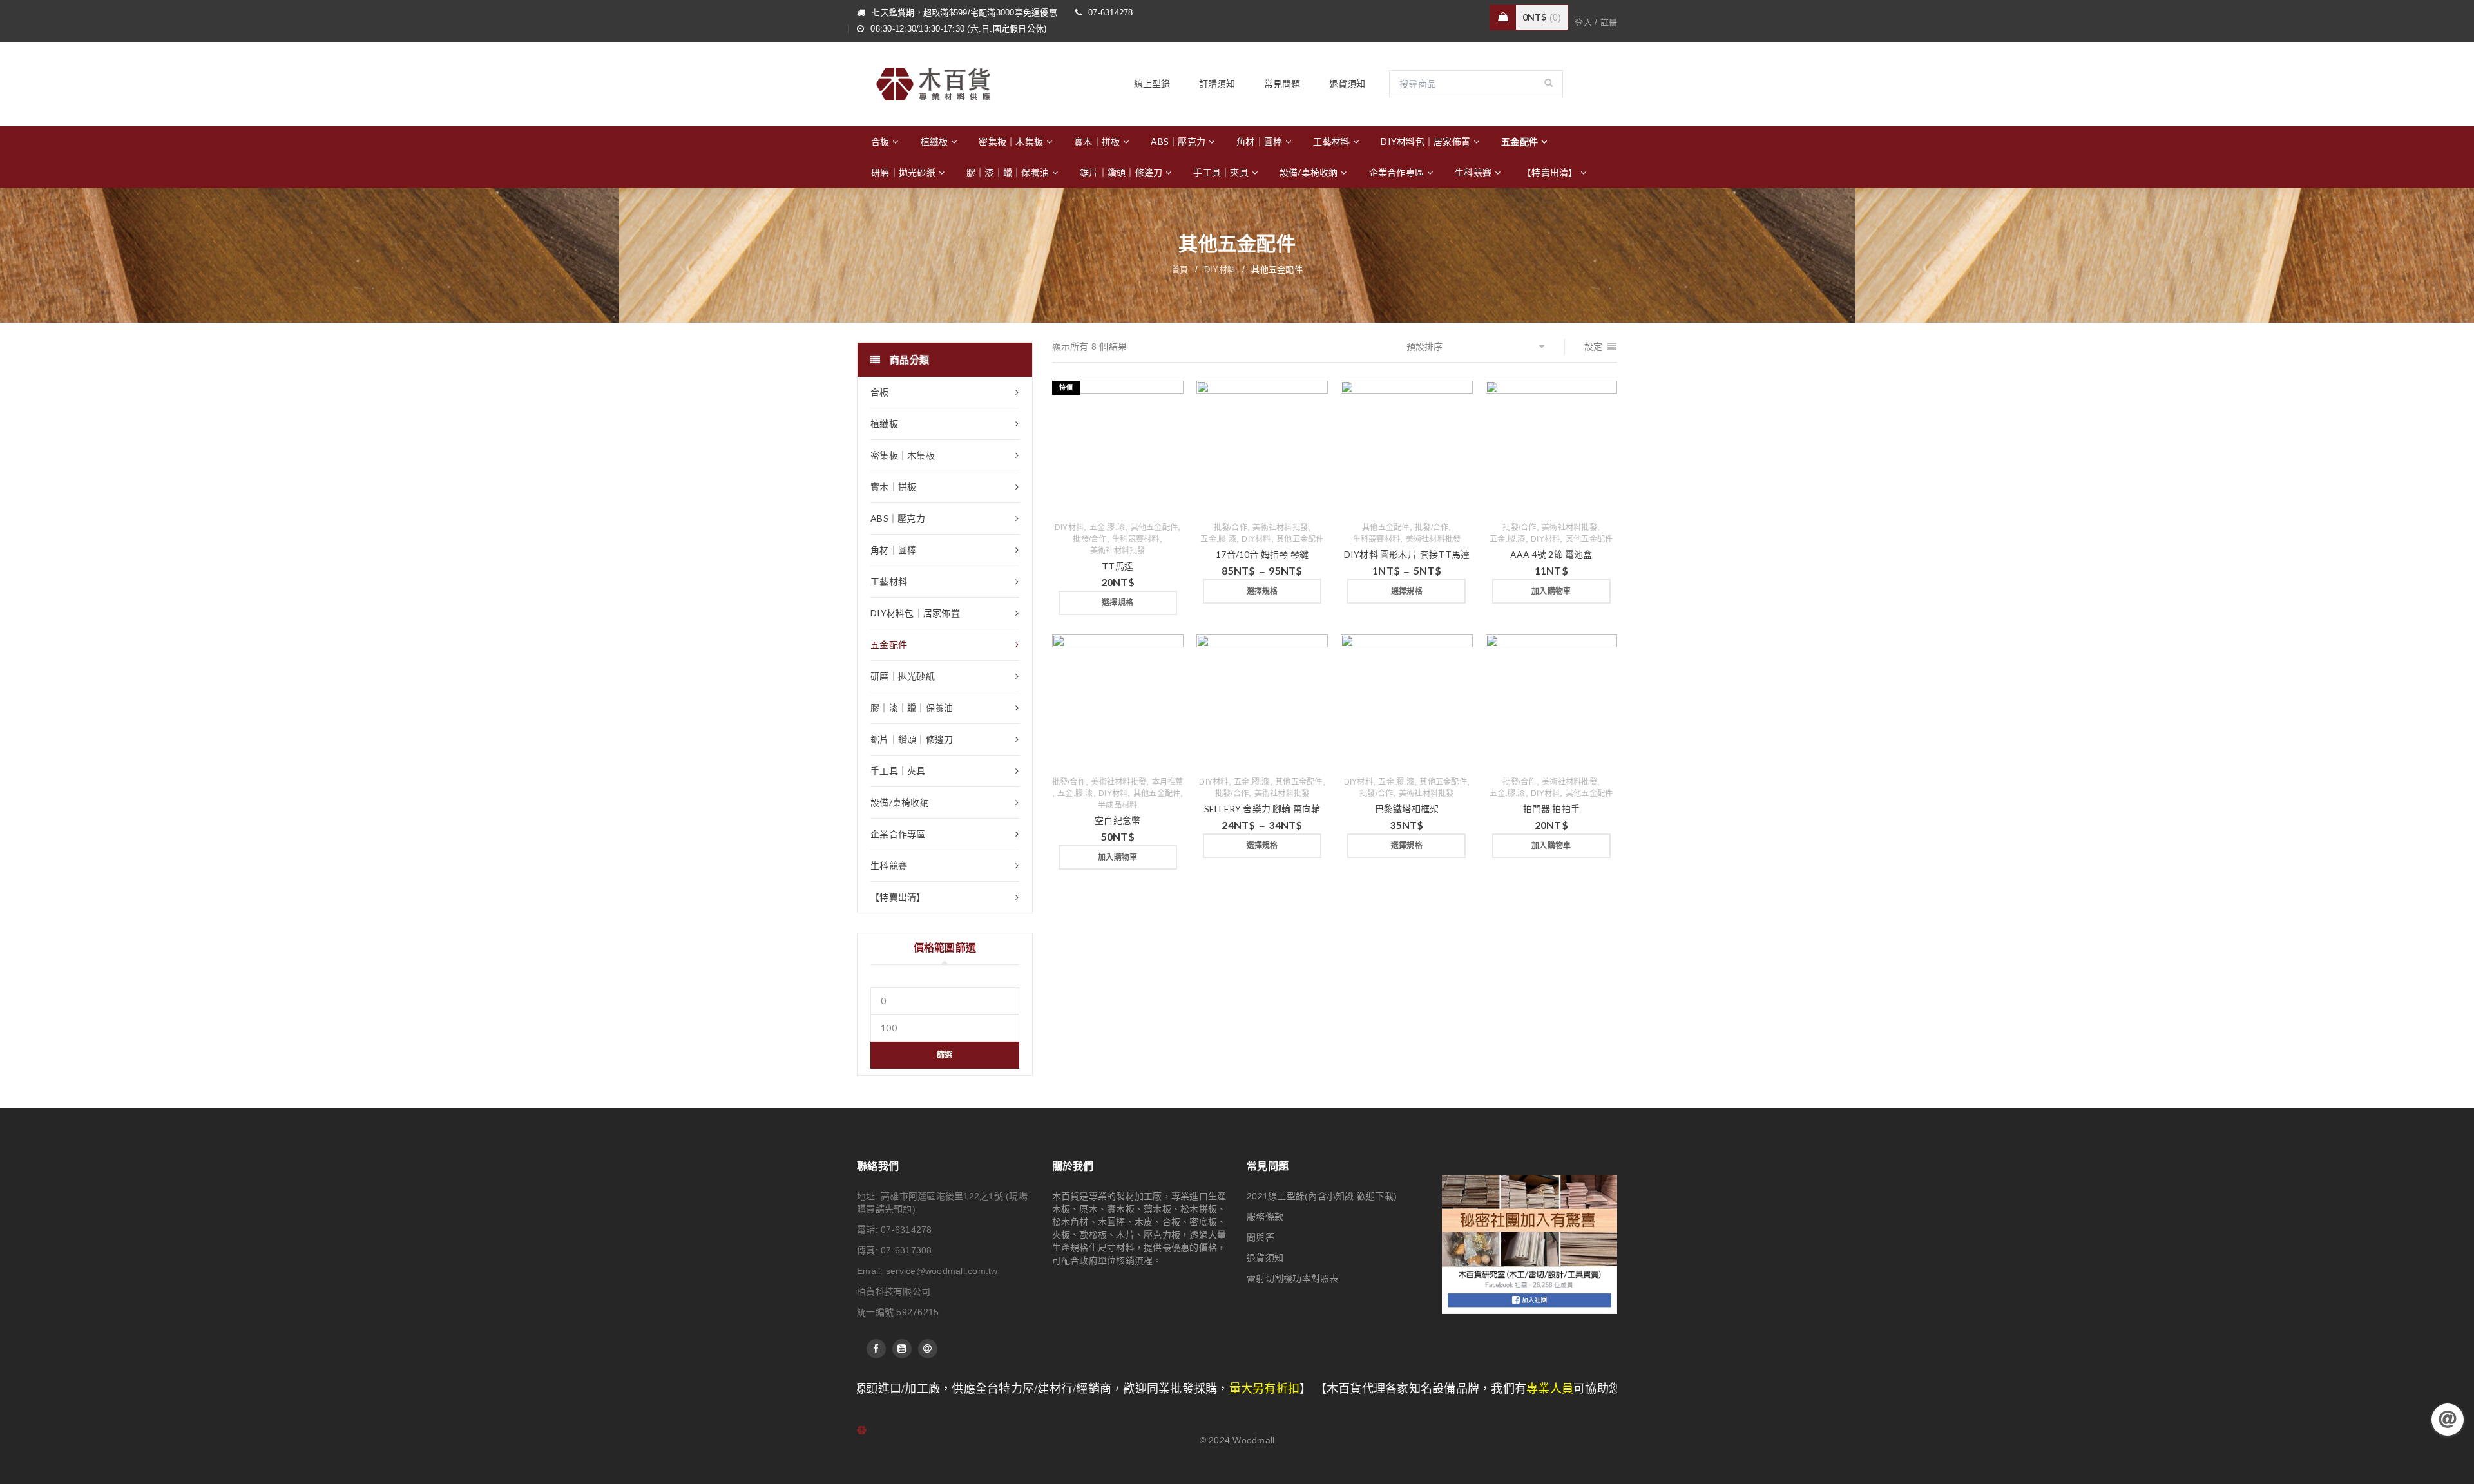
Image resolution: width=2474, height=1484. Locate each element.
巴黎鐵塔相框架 (1407, 809)
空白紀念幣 (1117, 820)
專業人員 (1369, 1389)
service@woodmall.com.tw (942, 1271)
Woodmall (1253, 1440)
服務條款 (1265, 1217)
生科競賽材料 (1136, 539)
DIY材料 (1220, 270)
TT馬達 (1117, 566)
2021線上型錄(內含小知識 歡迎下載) (1322, 1196)
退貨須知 (1265, 1258)
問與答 (1261, 1237)
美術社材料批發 (1118, 551)
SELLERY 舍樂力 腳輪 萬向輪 (1262, 809)
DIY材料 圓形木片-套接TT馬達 (1407, 554)
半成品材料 (1117, 805)
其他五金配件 (1155, 528)
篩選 (945, 1055)
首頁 (1180, 270)
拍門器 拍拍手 (1551, 809)
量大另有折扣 (1083, 1389)
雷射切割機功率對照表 (1293, 1279)
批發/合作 (1089, 539)
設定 (1594, 347)
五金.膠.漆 (1108, 528)
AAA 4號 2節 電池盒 (1551, 554)
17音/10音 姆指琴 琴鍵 (1262, 554)
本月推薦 (1168, 782)
